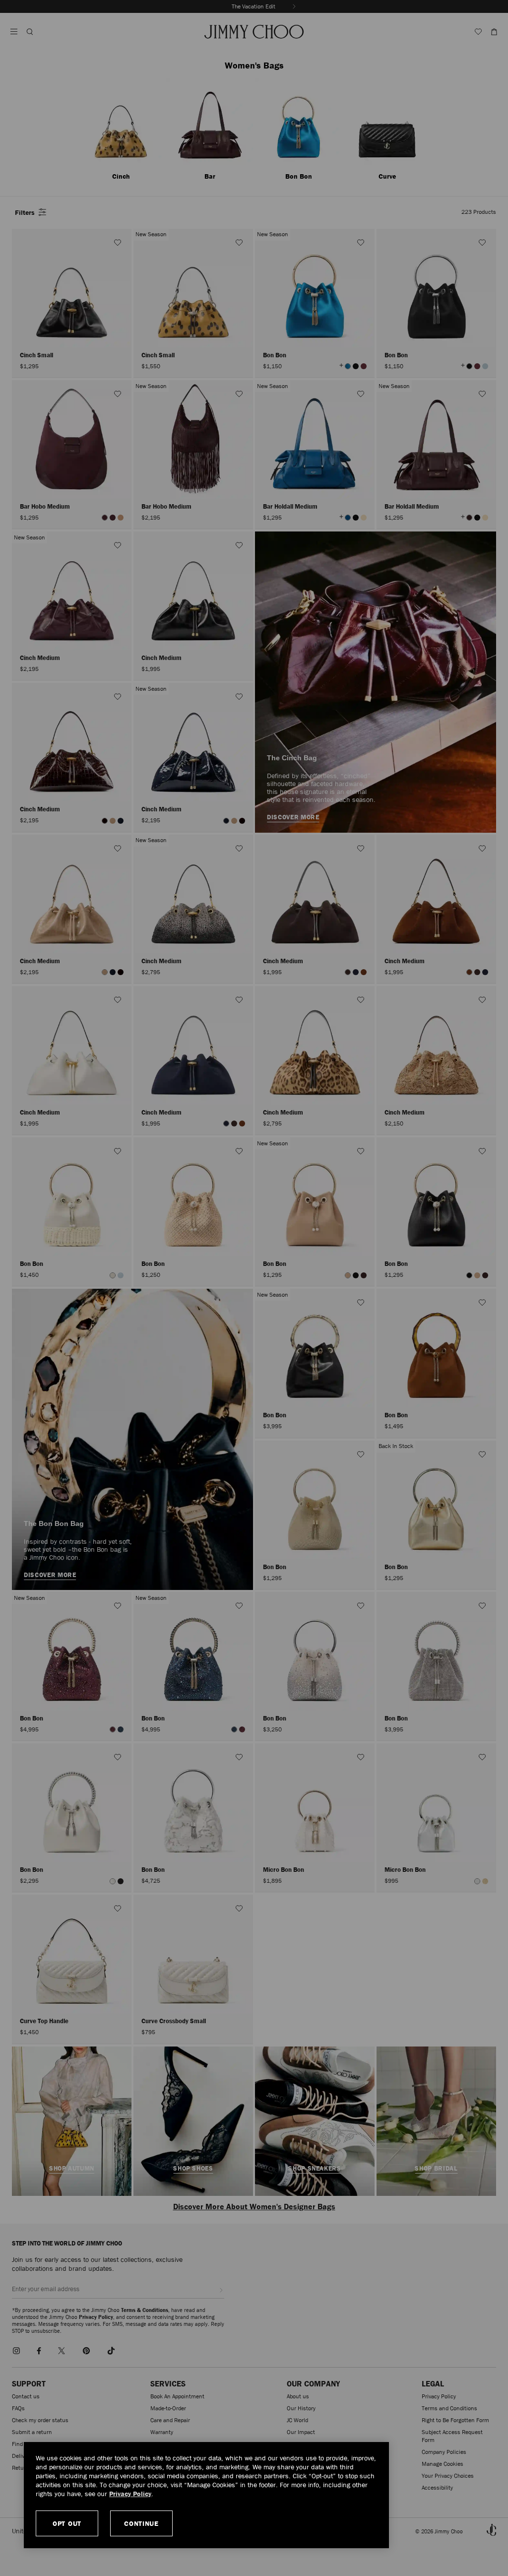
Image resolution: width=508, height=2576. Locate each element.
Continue (141, 2523)
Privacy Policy (130, 2494)
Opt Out (67, 2523)
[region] (206, 2495)
